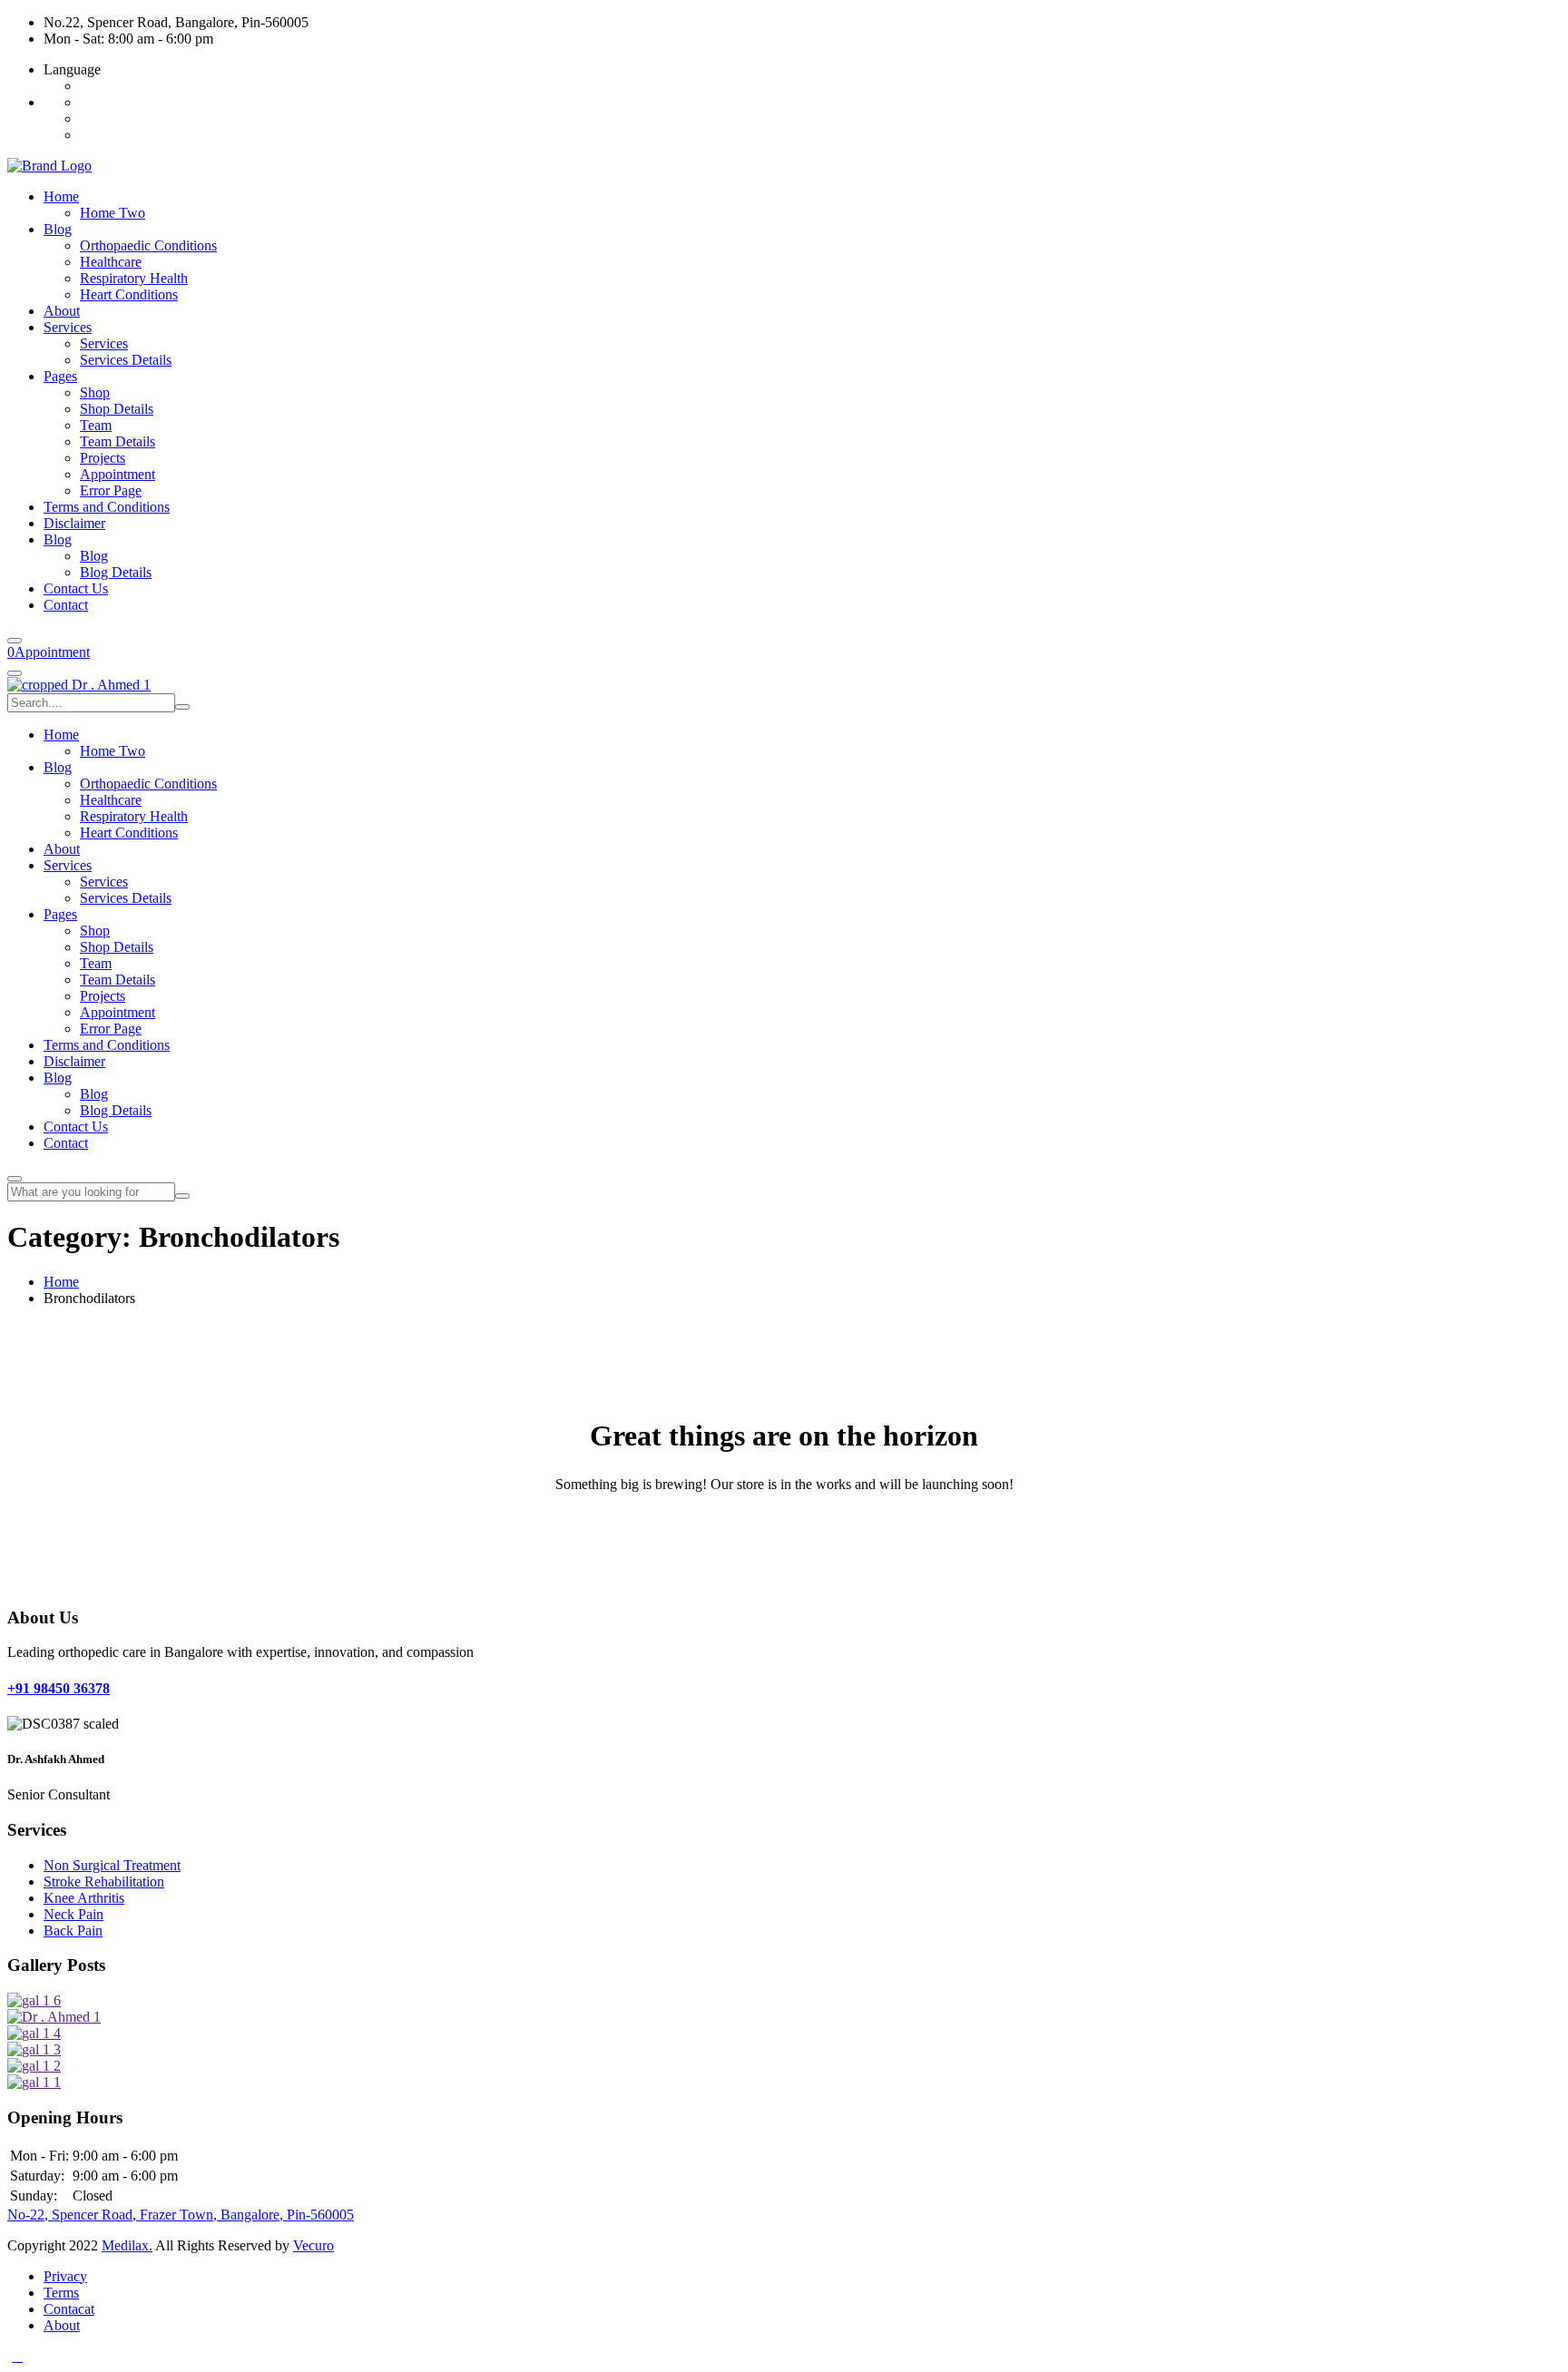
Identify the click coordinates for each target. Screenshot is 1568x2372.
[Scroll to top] (17, 2356)
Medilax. (127, 2245)
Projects (103, 458)
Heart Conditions (129, 294)
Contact (66, 605)
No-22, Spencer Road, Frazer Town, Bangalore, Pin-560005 (181, 2215)
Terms (61, 2293)
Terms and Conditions (107, 507)
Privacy (65, 2276)
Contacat (69, 2309)
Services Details (126, 360)
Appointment (118, 474)
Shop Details (117, 409)
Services (68, 327)
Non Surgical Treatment (112, 1865)
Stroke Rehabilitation (104, 1882)
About (62, 311)
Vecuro (314, 2245)
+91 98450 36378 (59, 1688)
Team (96, 425)
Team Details (118, 441)
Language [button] (72, 69)
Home (61, 196)
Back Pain (73, 1931)
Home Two (113, 213)
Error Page (111, 490)
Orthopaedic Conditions (148, 245)
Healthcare (111, 262)
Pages (60, 376)
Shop (95, 392)
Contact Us (76, 588)
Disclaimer (74, 523)
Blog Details (116, 572)
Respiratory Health (134, 278)
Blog (58, 229)
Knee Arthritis (84, 1898)
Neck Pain (73, 1914)
